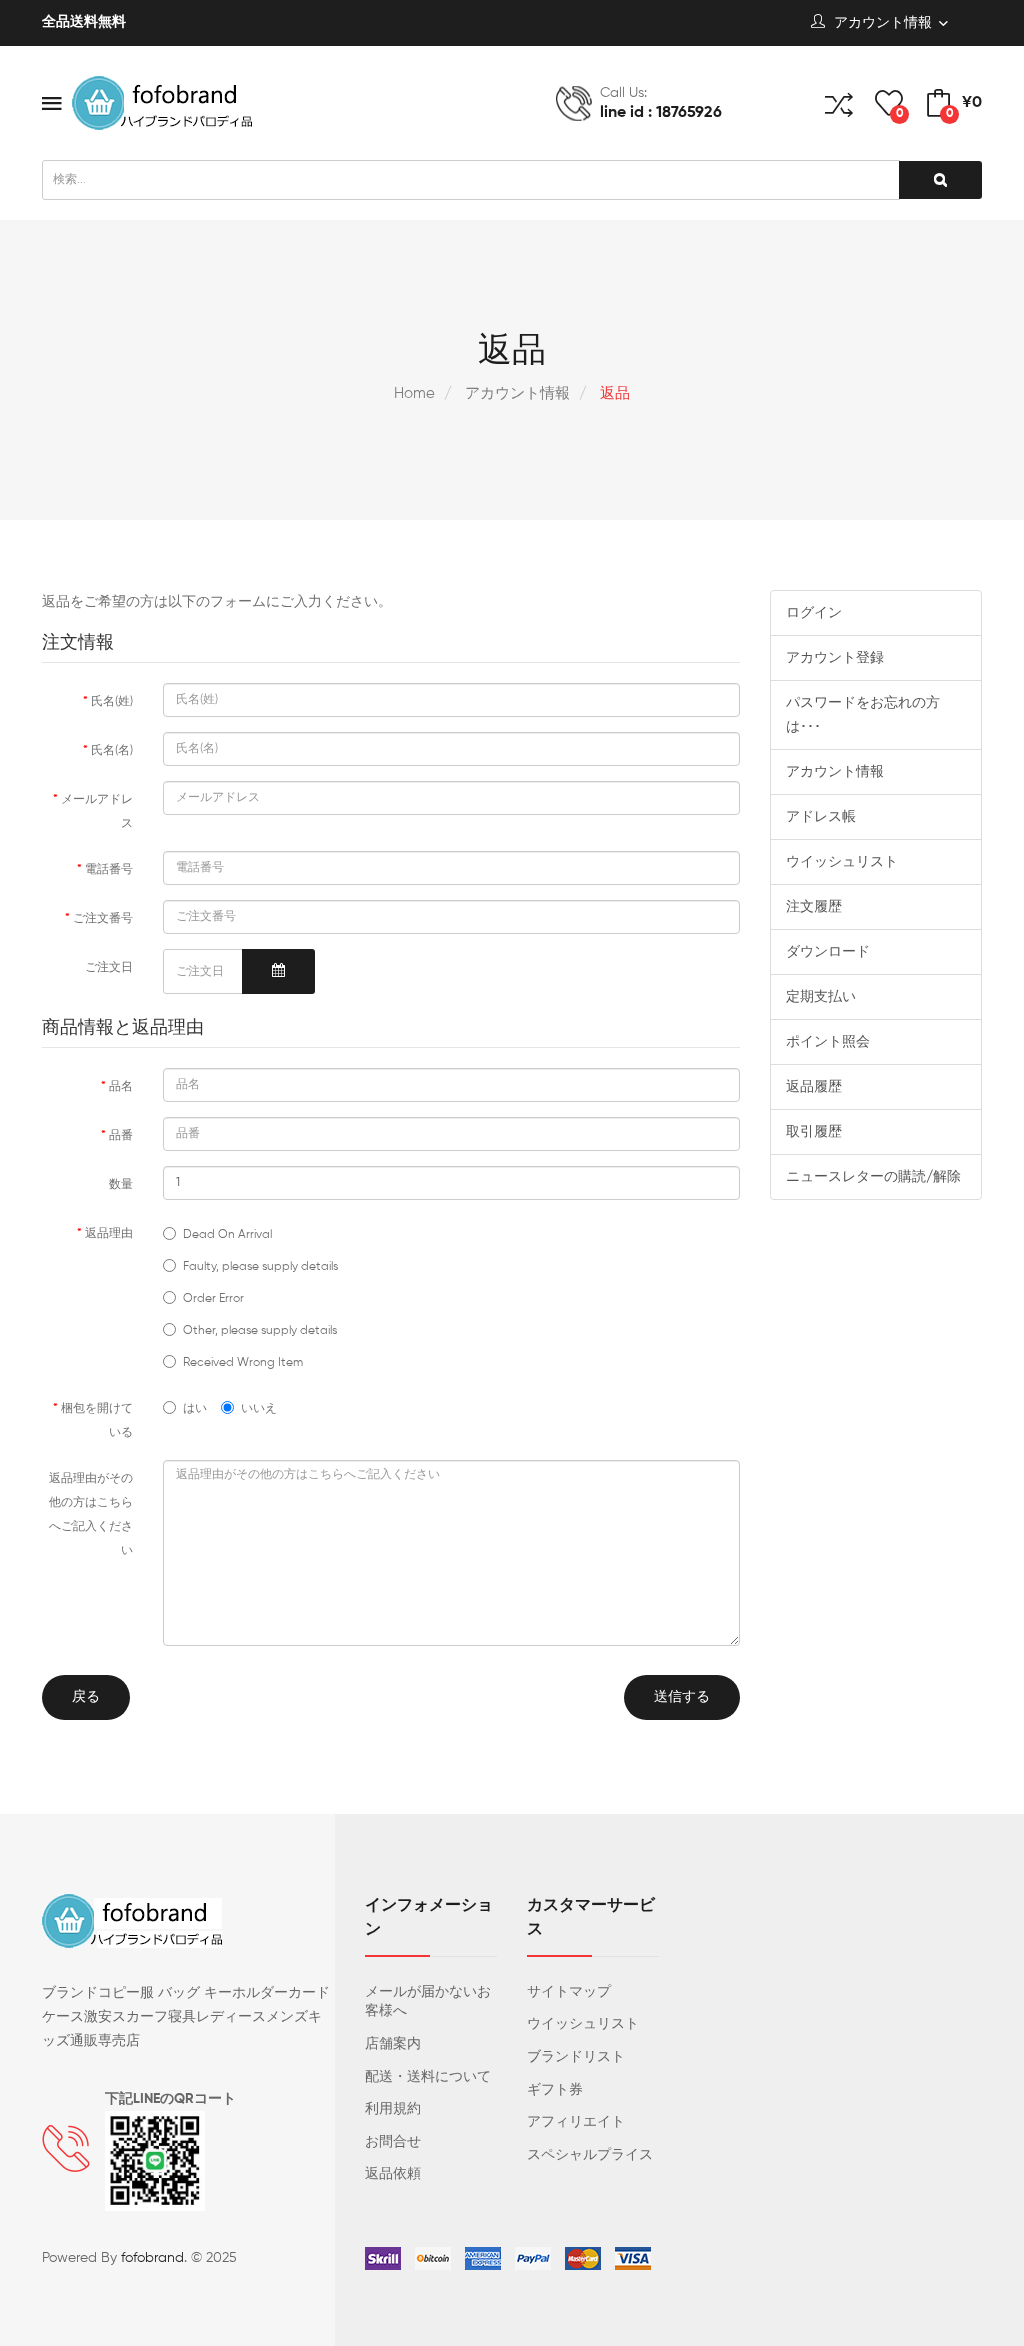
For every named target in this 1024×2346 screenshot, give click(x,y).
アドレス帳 (821, 817)
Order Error (213, 1299)
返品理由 (109, 1234)
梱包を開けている (97, 1421)
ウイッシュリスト (842, 862)
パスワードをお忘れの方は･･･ (863, 715)
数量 (121, 1185)
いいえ (259, 1409)
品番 (121, 1136)
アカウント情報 (515, 393)
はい (195, 1409)
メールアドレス (97, 812)
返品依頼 (393, 2174)
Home (414, 393)
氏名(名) (112, 751)
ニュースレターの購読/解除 (873, 1177)
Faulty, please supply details (260, 1267)
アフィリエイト (576, 2122)
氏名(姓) (112, 702)
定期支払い (821, 997)
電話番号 (109, 870)
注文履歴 (814, 907)
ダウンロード (828, 952)
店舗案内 (393, 2044)
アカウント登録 (835, 658)
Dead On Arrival (227, 1235)
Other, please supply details (260, 1331)
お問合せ (393, 2142)
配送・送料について (428, 2077)
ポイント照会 (828, 1042)
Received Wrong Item (243, 1363)
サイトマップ (569, 1992)
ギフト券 (555, 2090)
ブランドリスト (576, 2057)
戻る (86, 1697)
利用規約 (393, 2109)
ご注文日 (109, 968)
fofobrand (152, 2258)
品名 (121, 1087)
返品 (613, 393)
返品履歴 (814, 1087)
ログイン (814, 613)
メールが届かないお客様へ (428, 2002)
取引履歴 (814, 1132)
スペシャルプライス (590, 2155)
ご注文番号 (103, 919)
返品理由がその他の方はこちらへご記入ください (91, 1515)
